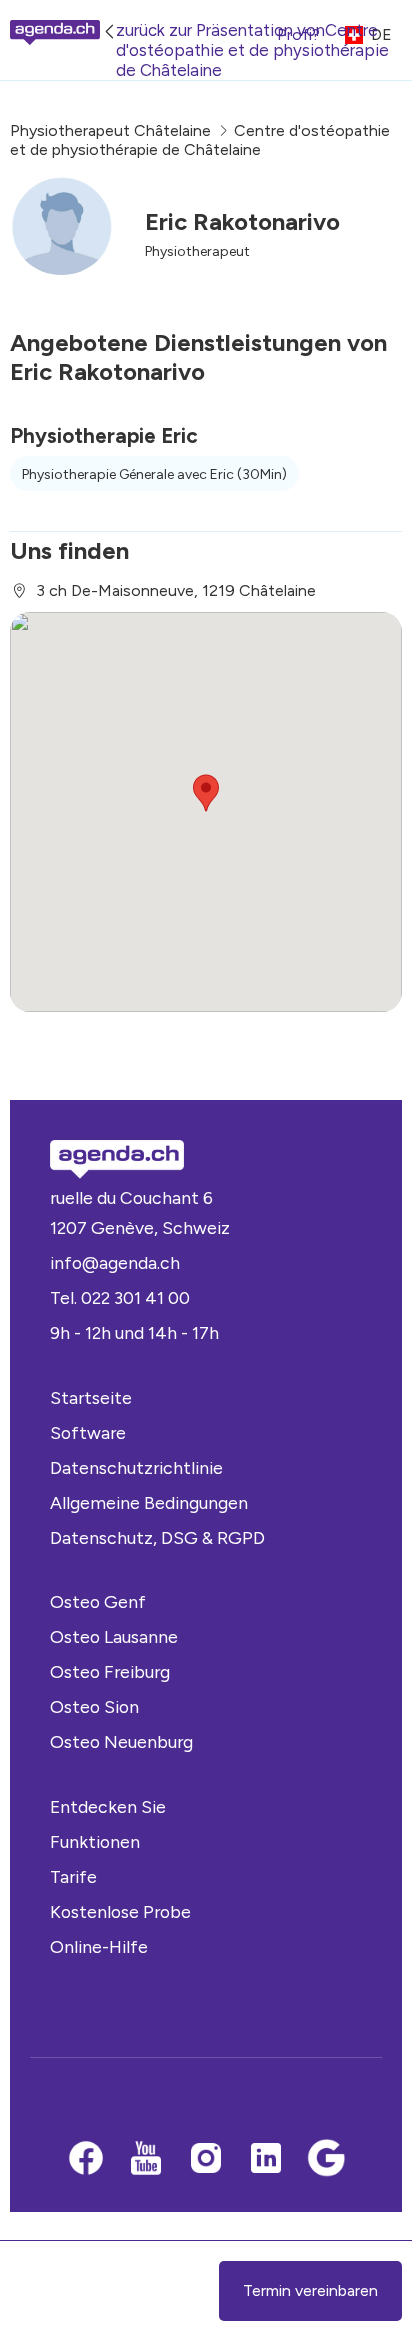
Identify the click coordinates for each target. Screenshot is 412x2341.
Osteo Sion (94, 1706)
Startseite (91, 1397)
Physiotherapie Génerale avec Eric (154, 474)
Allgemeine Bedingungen (149, 1502)
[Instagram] (206, 2160)
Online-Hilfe (99, 1946)
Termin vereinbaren (310, 2290)
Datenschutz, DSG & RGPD (157, 1537)
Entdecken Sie (108, 1806)
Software (88, 1432)
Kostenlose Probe (120, 1911)
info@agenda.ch (115, 1262)
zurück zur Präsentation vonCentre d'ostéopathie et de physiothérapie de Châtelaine (252, 50)
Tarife (73, 1876)
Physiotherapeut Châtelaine (110, 130)
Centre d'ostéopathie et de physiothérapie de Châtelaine (200, 140)
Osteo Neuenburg (121, 1741)
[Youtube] (146, 2160)
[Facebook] (86, 2160)
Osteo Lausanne (114, 1636)
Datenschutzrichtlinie (136, 1467)
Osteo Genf (98, 1601)
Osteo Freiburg (110, 1671)
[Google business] (326, 2160)
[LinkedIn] (266, 2160)
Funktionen (95, 1841)
